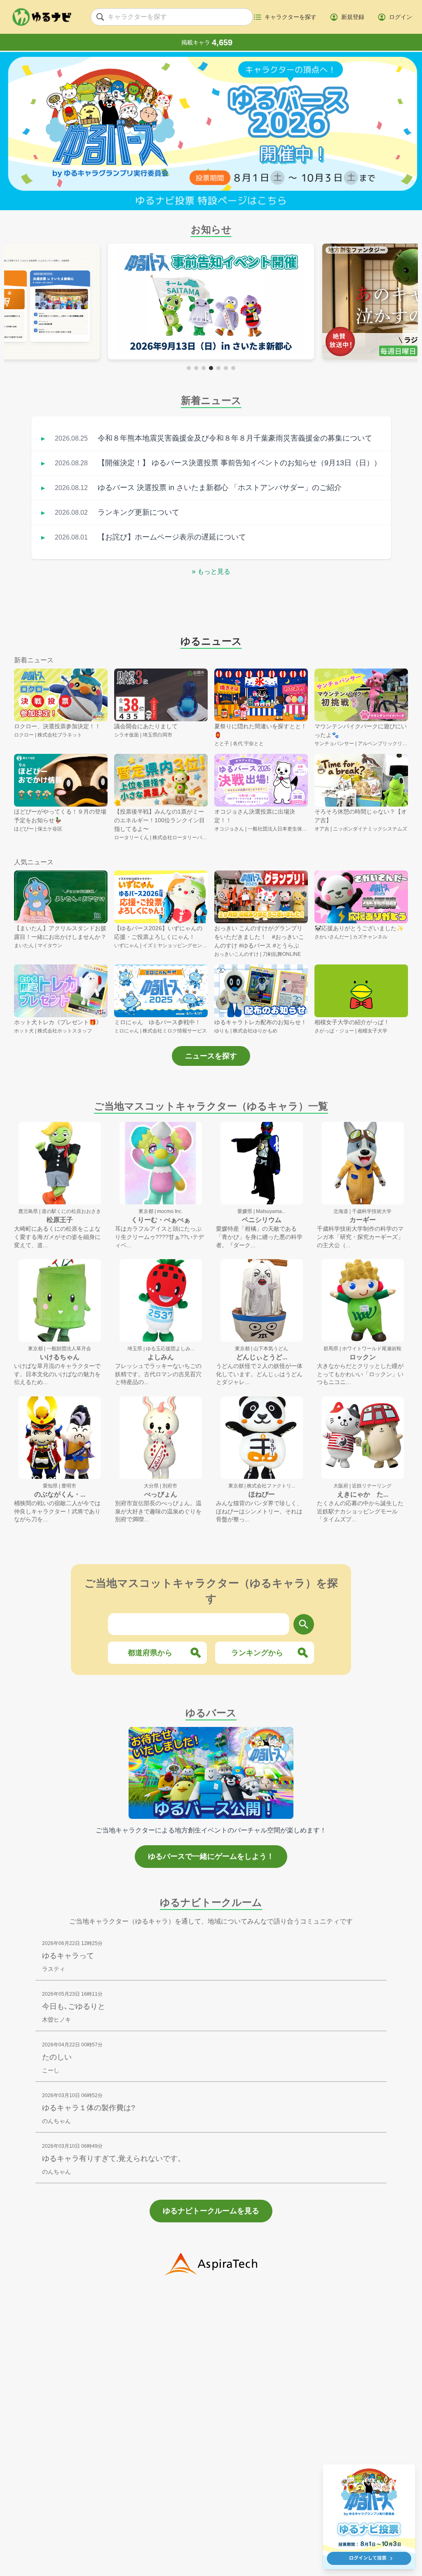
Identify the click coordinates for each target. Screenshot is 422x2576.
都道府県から (150, 1653)
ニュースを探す (211, 1056)
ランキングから (257, 1653)
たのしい (57, 2057)
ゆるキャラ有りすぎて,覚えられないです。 (114, 2158)
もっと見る (211, 571)
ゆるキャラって (68, 1956)
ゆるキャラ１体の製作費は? (89, 2108)
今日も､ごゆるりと (74, 2006)
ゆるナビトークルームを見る (211, 2211)
